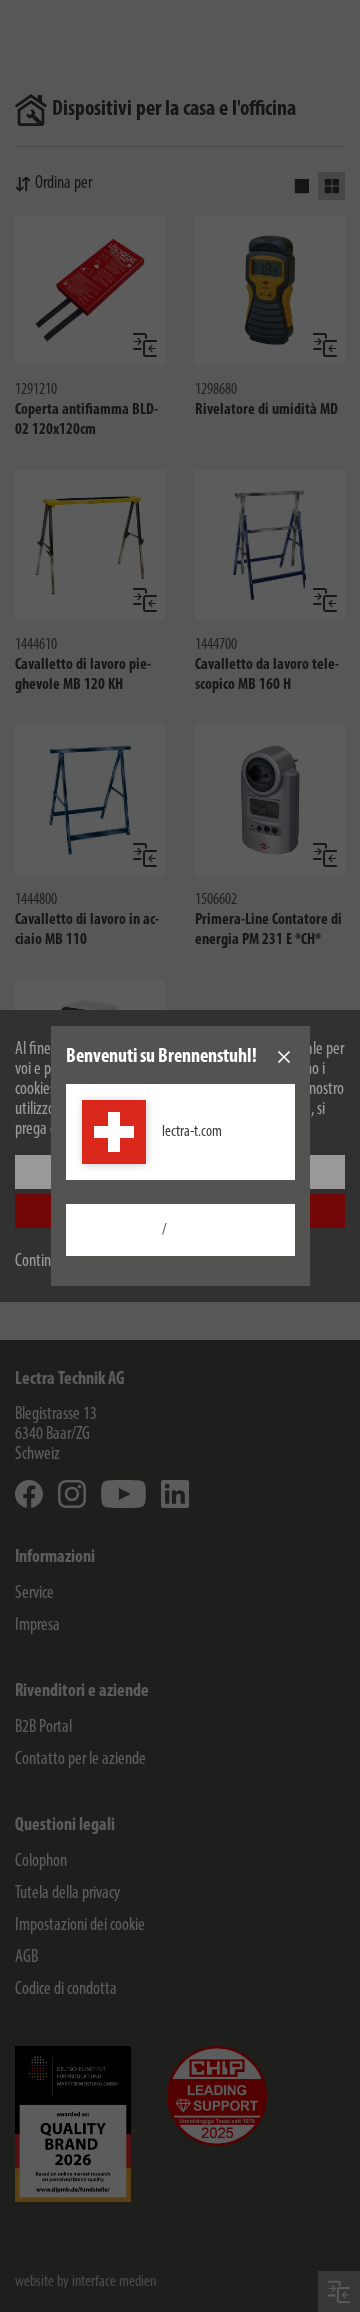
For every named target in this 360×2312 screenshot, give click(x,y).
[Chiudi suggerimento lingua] (284, 1057)
